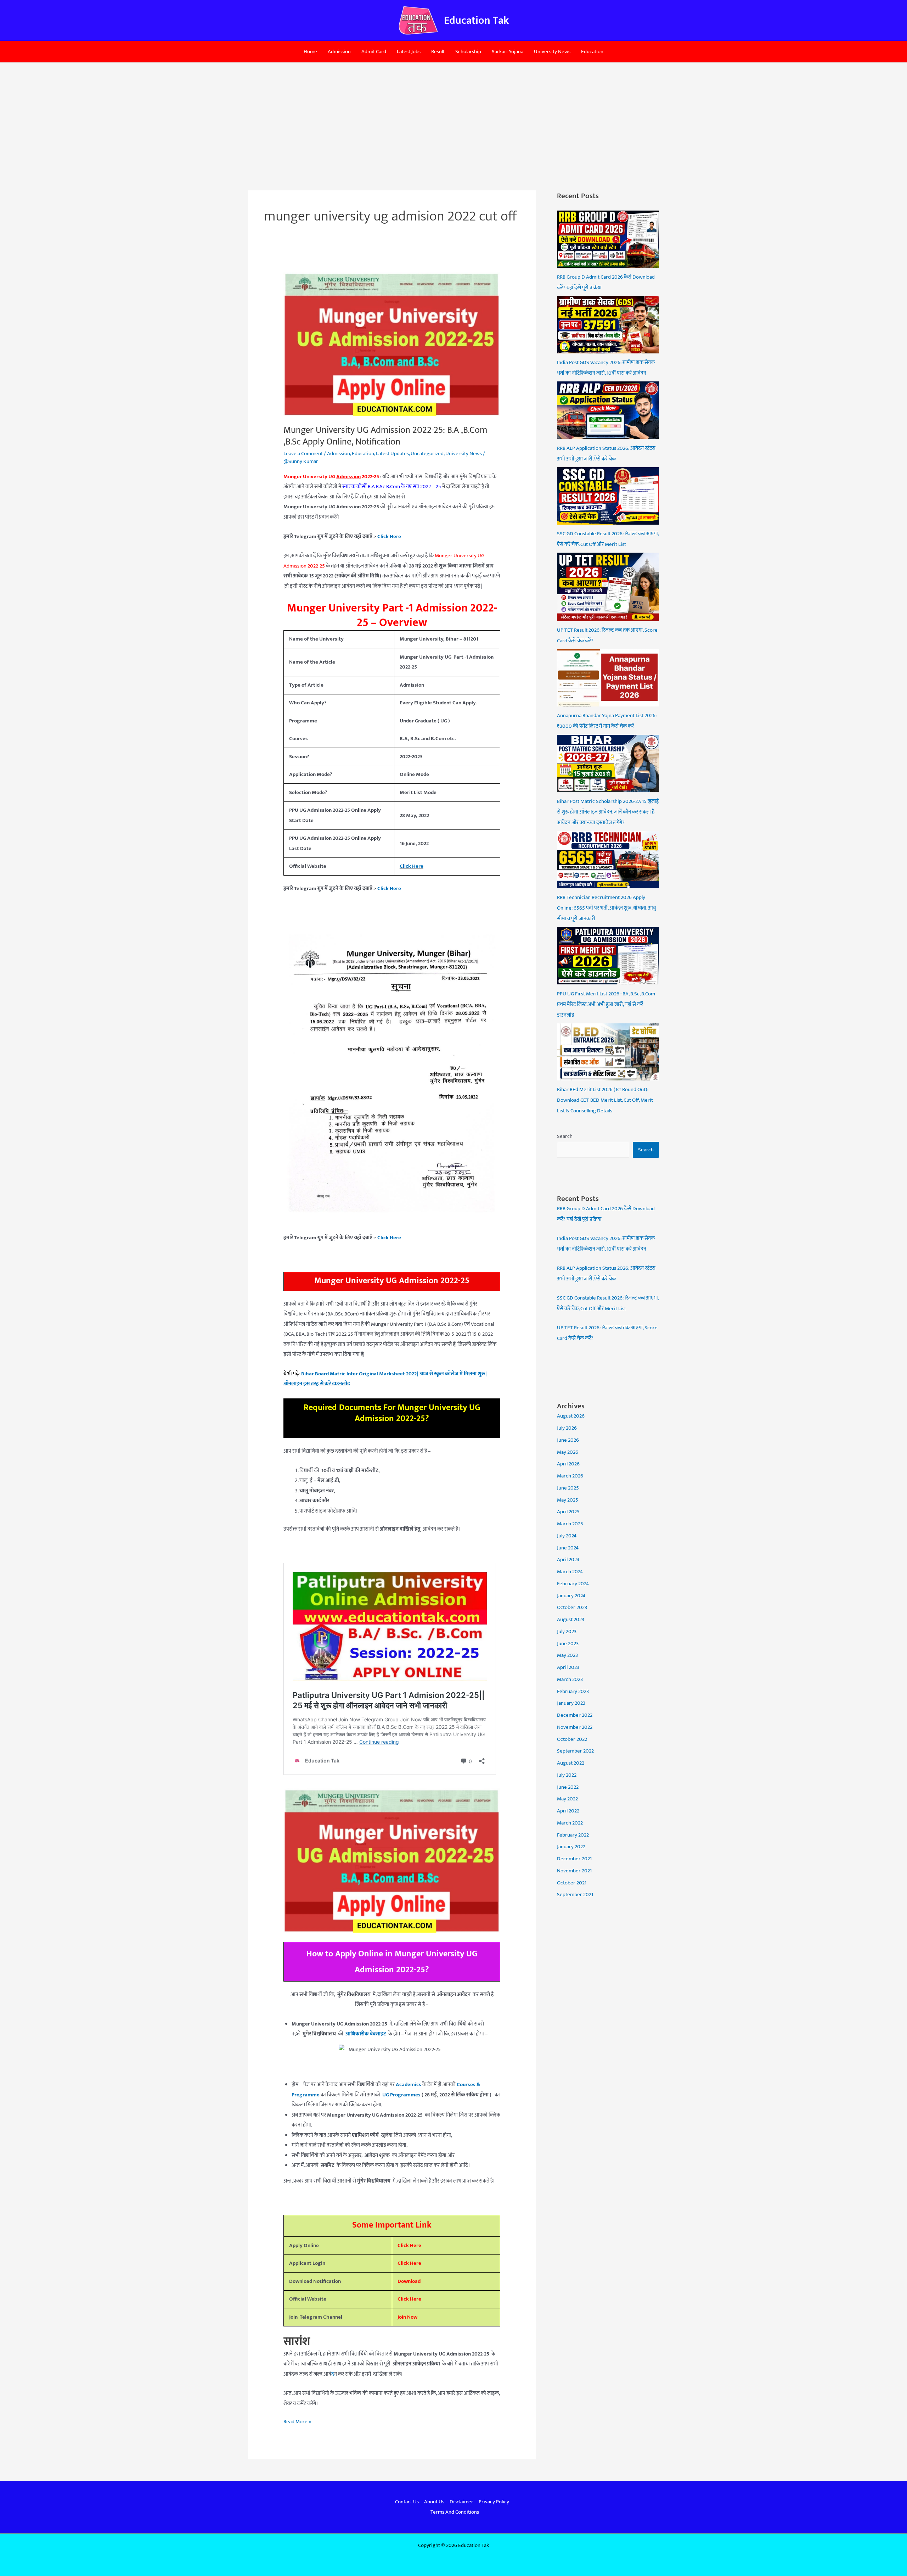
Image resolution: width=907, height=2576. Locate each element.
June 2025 (568, 1488)
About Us (434, 2502)
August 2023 (571, 1619)
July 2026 (567, 1428)
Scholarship (468, 52)
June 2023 (568, 1644)
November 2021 (574, 1871)
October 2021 (572, 1883)
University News (552, 52)
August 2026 (571, 1416)
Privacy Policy (494, 2502)
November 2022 (575, 1727)
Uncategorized (427, 454)
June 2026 (568, 1440)
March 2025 (570, 1524)
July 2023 (567, 1631)
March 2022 (570, 1823)
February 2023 (573, 1691)
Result (438, 52)
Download (409, 2281)
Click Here (409, 2245)
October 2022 (572, 1739)
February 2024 (573, 1584)
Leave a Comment (303, 454)
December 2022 (575, 1715)
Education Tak (476, 21)
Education (592, 52)
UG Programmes (401, 2095)
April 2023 (568, 1667)
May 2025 (568, 1500)
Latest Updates (392, 454)
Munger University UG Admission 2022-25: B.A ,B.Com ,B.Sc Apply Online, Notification (385, 436)
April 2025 (568, 1512)
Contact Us (407, 2502)
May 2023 (567, 1655)
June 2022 (568, 1787)
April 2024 (568, 1560)
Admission (339, 52)
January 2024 (571, 1596)
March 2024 (570, 1572)
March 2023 (570, 1679)
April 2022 (568, 1811)
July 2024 (567, 1536)
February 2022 (573, 1835)
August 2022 (571, 1763)
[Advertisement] (453, 116)
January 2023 (571, 1703)
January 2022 (571, 1847)
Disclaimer (461, 2502)
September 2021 (575, 1895)
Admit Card (374, 52)
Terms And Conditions (455, 2512)
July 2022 (567, 1775)
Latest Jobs (409, 52)
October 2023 (572, 1607)
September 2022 (575, 1751)
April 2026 (568, 1464)
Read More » (297, 2421)
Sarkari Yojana (508, 52)
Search (565, 1136)
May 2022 (567, 1799)
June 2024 (568, 1548)
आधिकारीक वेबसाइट (365, 2034)
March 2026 (570, 1476)
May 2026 (568, 1452)
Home (310, 52)
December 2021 (574, 1859)
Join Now (407, 2317)
